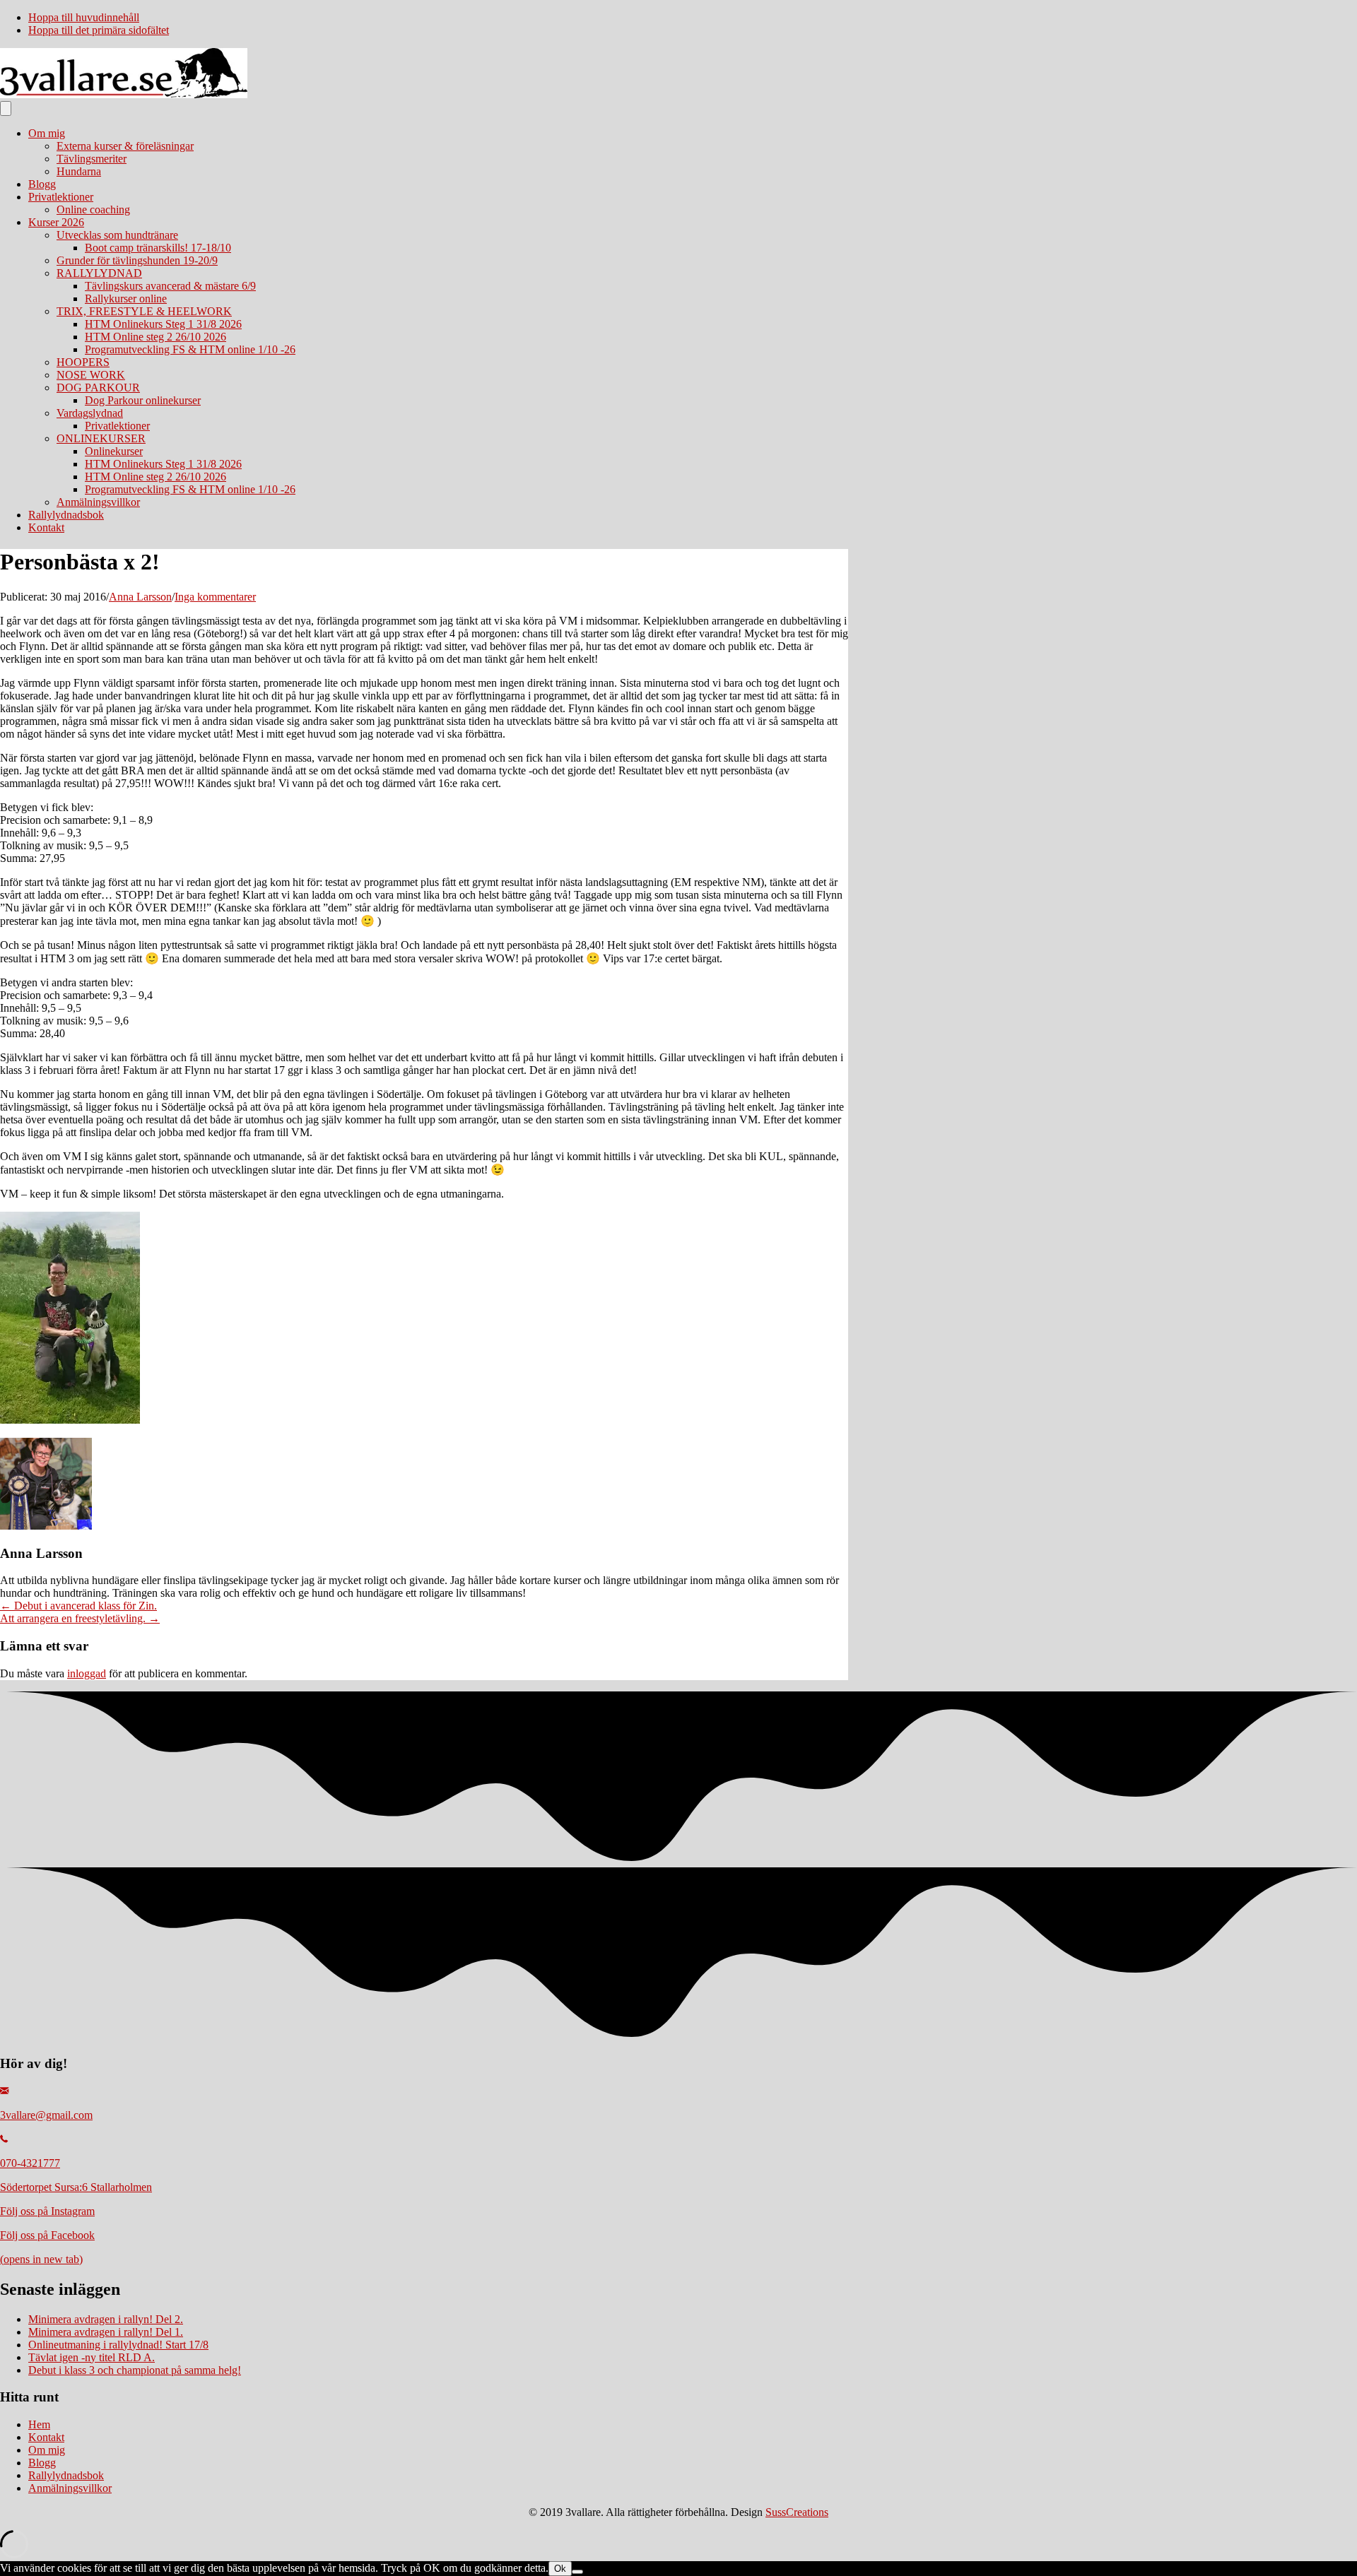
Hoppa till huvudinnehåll (84, 17)
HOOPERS (83, 362)
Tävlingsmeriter (92, 159)
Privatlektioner (61, 197)
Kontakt (46, 527)
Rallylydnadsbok (66, 515)
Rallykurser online (126, 299)
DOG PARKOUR (98, 388)
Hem (39, 2424)
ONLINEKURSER (101, 438)
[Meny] (6, 108)
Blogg (42, 184)
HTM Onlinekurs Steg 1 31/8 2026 (163, 324)
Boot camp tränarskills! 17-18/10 (158, 248)
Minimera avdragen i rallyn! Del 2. (106, 2319)
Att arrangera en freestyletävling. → (80, 1618)
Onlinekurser (114, 451)
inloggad (87, 1673)
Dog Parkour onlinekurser (143, 400)
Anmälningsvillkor (98, 502)
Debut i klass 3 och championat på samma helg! (135, 2370)
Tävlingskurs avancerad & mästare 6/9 (170, 286)
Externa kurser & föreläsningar (125, 146)
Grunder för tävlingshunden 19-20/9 (137, 260)
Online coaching (93, 209)
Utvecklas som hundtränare (117, 235)
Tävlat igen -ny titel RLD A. (92, 2357)
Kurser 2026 (56, 222)
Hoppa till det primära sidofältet (99, 30)
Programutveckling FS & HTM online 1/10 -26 (190, 349)
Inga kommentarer (215, 597)
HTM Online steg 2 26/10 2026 (155, 337)
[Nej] (577, 2572)
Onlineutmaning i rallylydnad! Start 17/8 (118, 2345)
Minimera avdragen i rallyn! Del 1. (106, 2332)
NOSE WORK (91, 375)
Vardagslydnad (90, 413)
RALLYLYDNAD (99, 273)
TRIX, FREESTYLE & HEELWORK (144, 311)
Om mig (47, 133)
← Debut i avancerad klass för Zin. (78, 1606)
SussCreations (797, 2512)
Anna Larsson (140, 597)
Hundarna (79, 171)
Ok (560, 2569)
